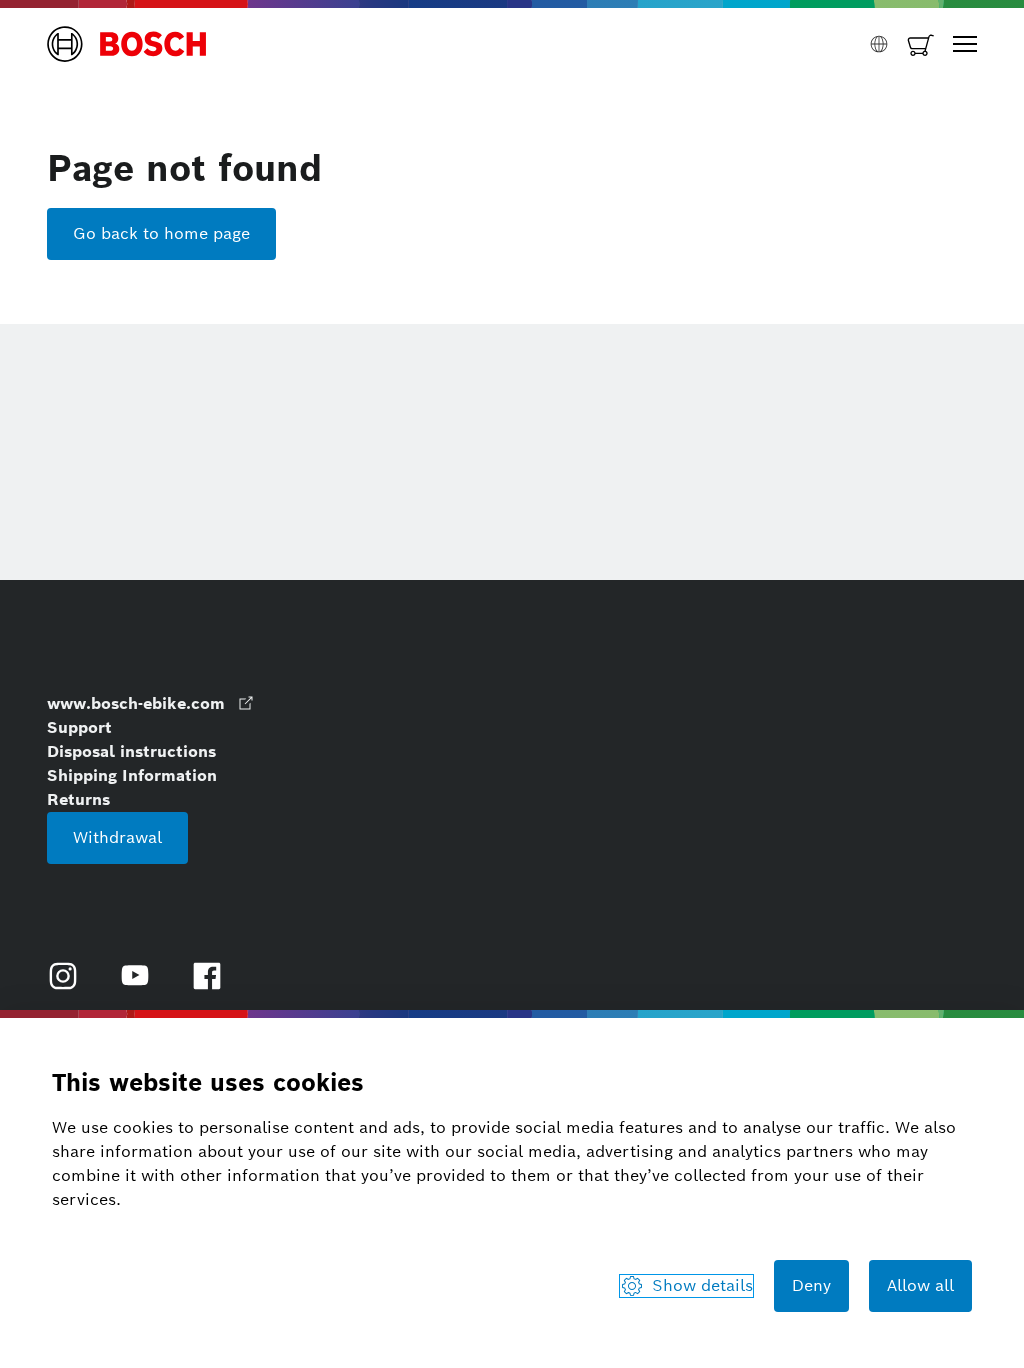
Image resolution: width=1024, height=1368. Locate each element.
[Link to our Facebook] (207, 976)
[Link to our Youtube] (135, 976)
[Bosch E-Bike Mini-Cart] (921, 44)
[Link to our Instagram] (63, 976)
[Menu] (965, 44)
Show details (702, 1285)
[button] (127, 44)
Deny (811, 1285)
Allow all (920, 1285)
